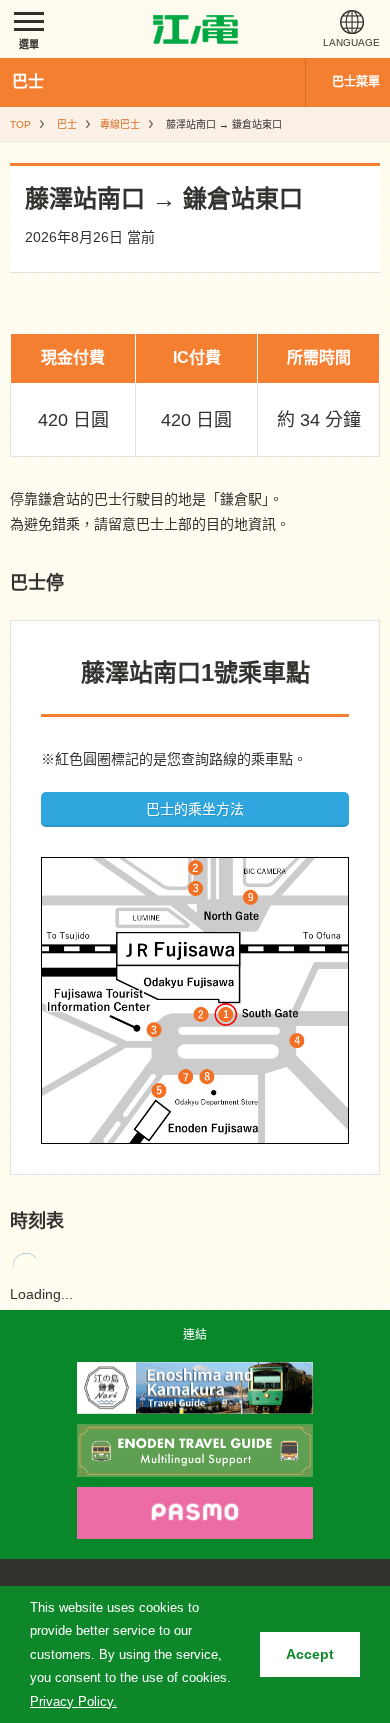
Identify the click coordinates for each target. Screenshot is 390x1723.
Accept (310, 1654)
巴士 (28, 81)
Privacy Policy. (73, 1701)
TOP (20, 124)
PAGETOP (337, 1305)
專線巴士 (120, 124)
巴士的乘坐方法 (195, 809)
